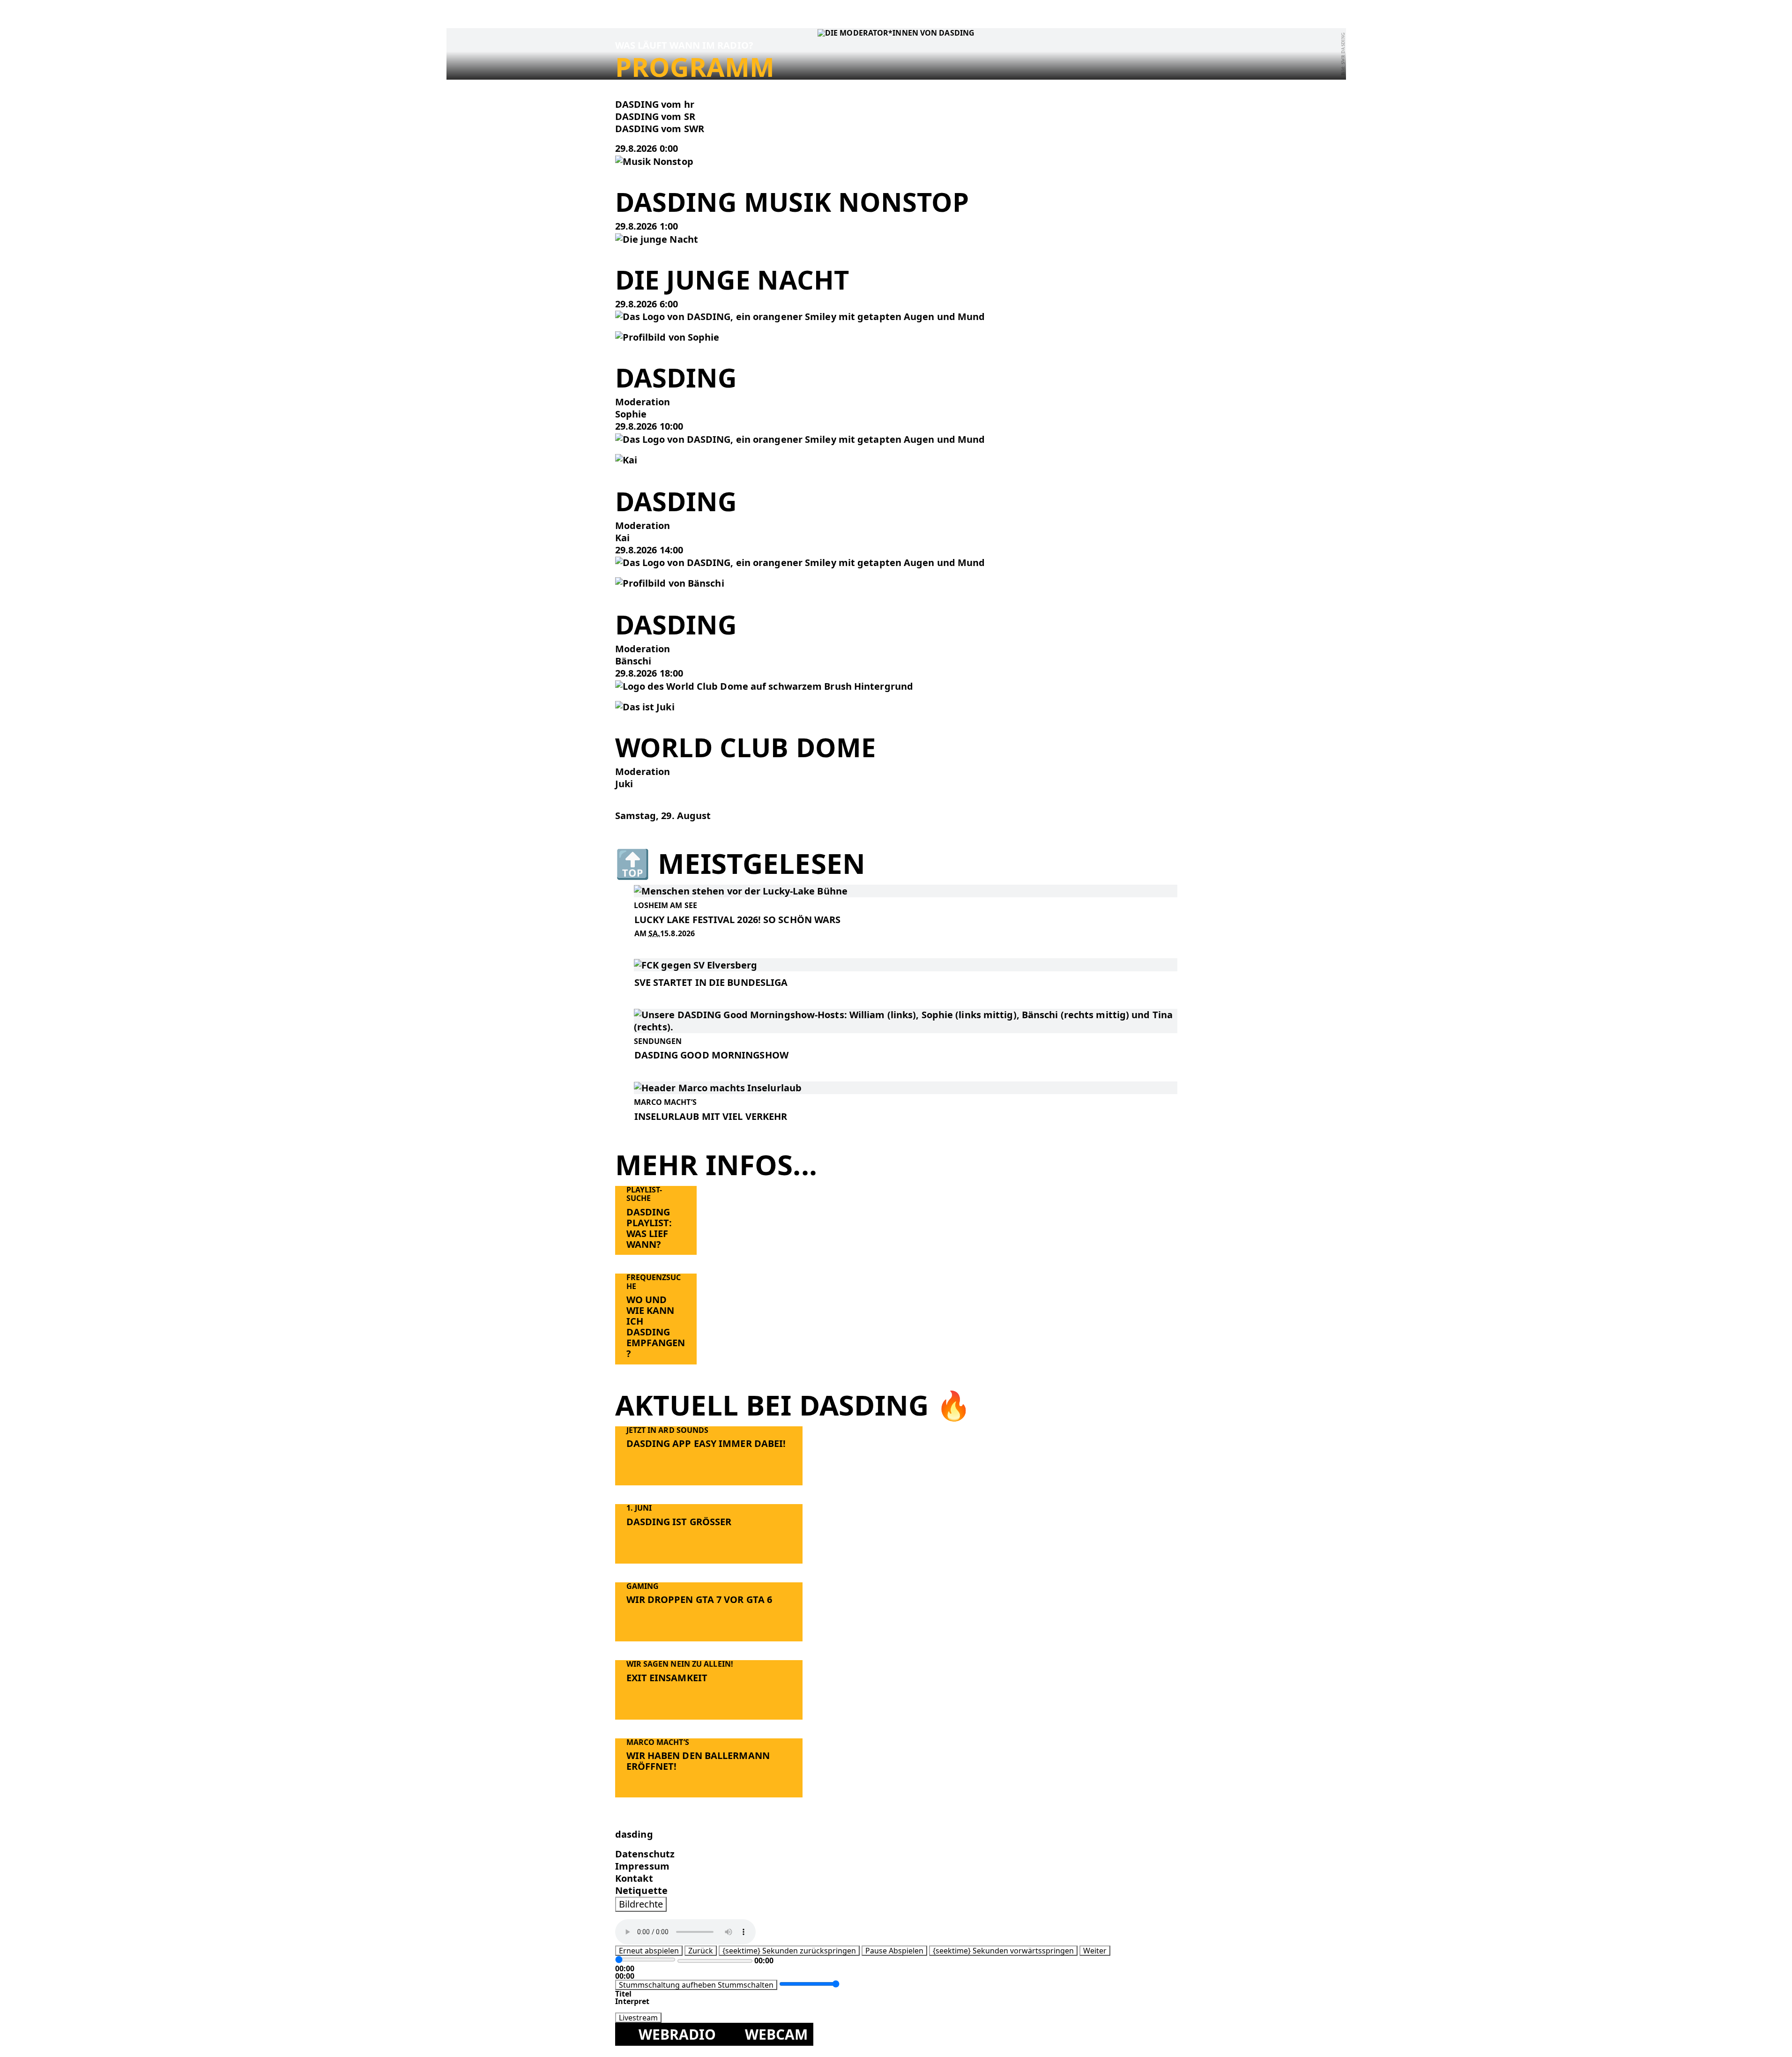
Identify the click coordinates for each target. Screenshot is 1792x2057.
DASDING (676, 501)
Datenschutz (645, 1854)
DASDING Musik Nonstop (792, 201)
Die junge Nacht (732, 279)
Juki (624, 784)
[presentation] (654, 160)
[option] (896, 104)
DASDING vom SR (655, 116)
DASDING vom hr (655, 104)
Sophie (631, 414)
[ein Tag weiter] (620, 828)
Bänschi (633, 661)
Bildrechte (641, 1904)
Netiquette (641, 1890)
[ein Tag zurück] (620, 803)
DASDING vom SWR (660, 129)
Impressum (642, 1866)
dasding (634, 1834)
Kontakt (634, 1878)
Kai (622, 538)
